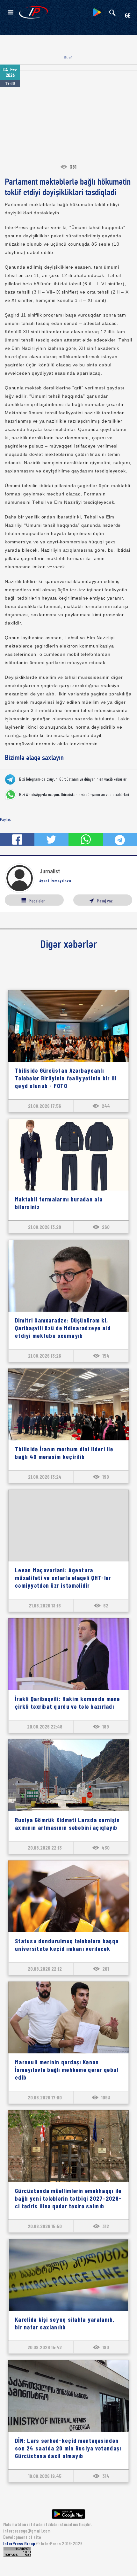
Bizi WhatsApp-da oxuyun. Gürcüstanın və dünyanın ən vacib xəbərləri (74, 794)
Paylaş (5, 819)
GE (128, 16)
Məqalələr (37, 901)
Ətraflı (69, 57)
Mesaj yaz (105, 901)
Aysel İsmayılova (55, 881)
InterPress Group (20, 2544)
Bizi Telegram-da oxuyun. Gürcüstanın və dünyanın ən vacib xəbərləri (73, 779)
